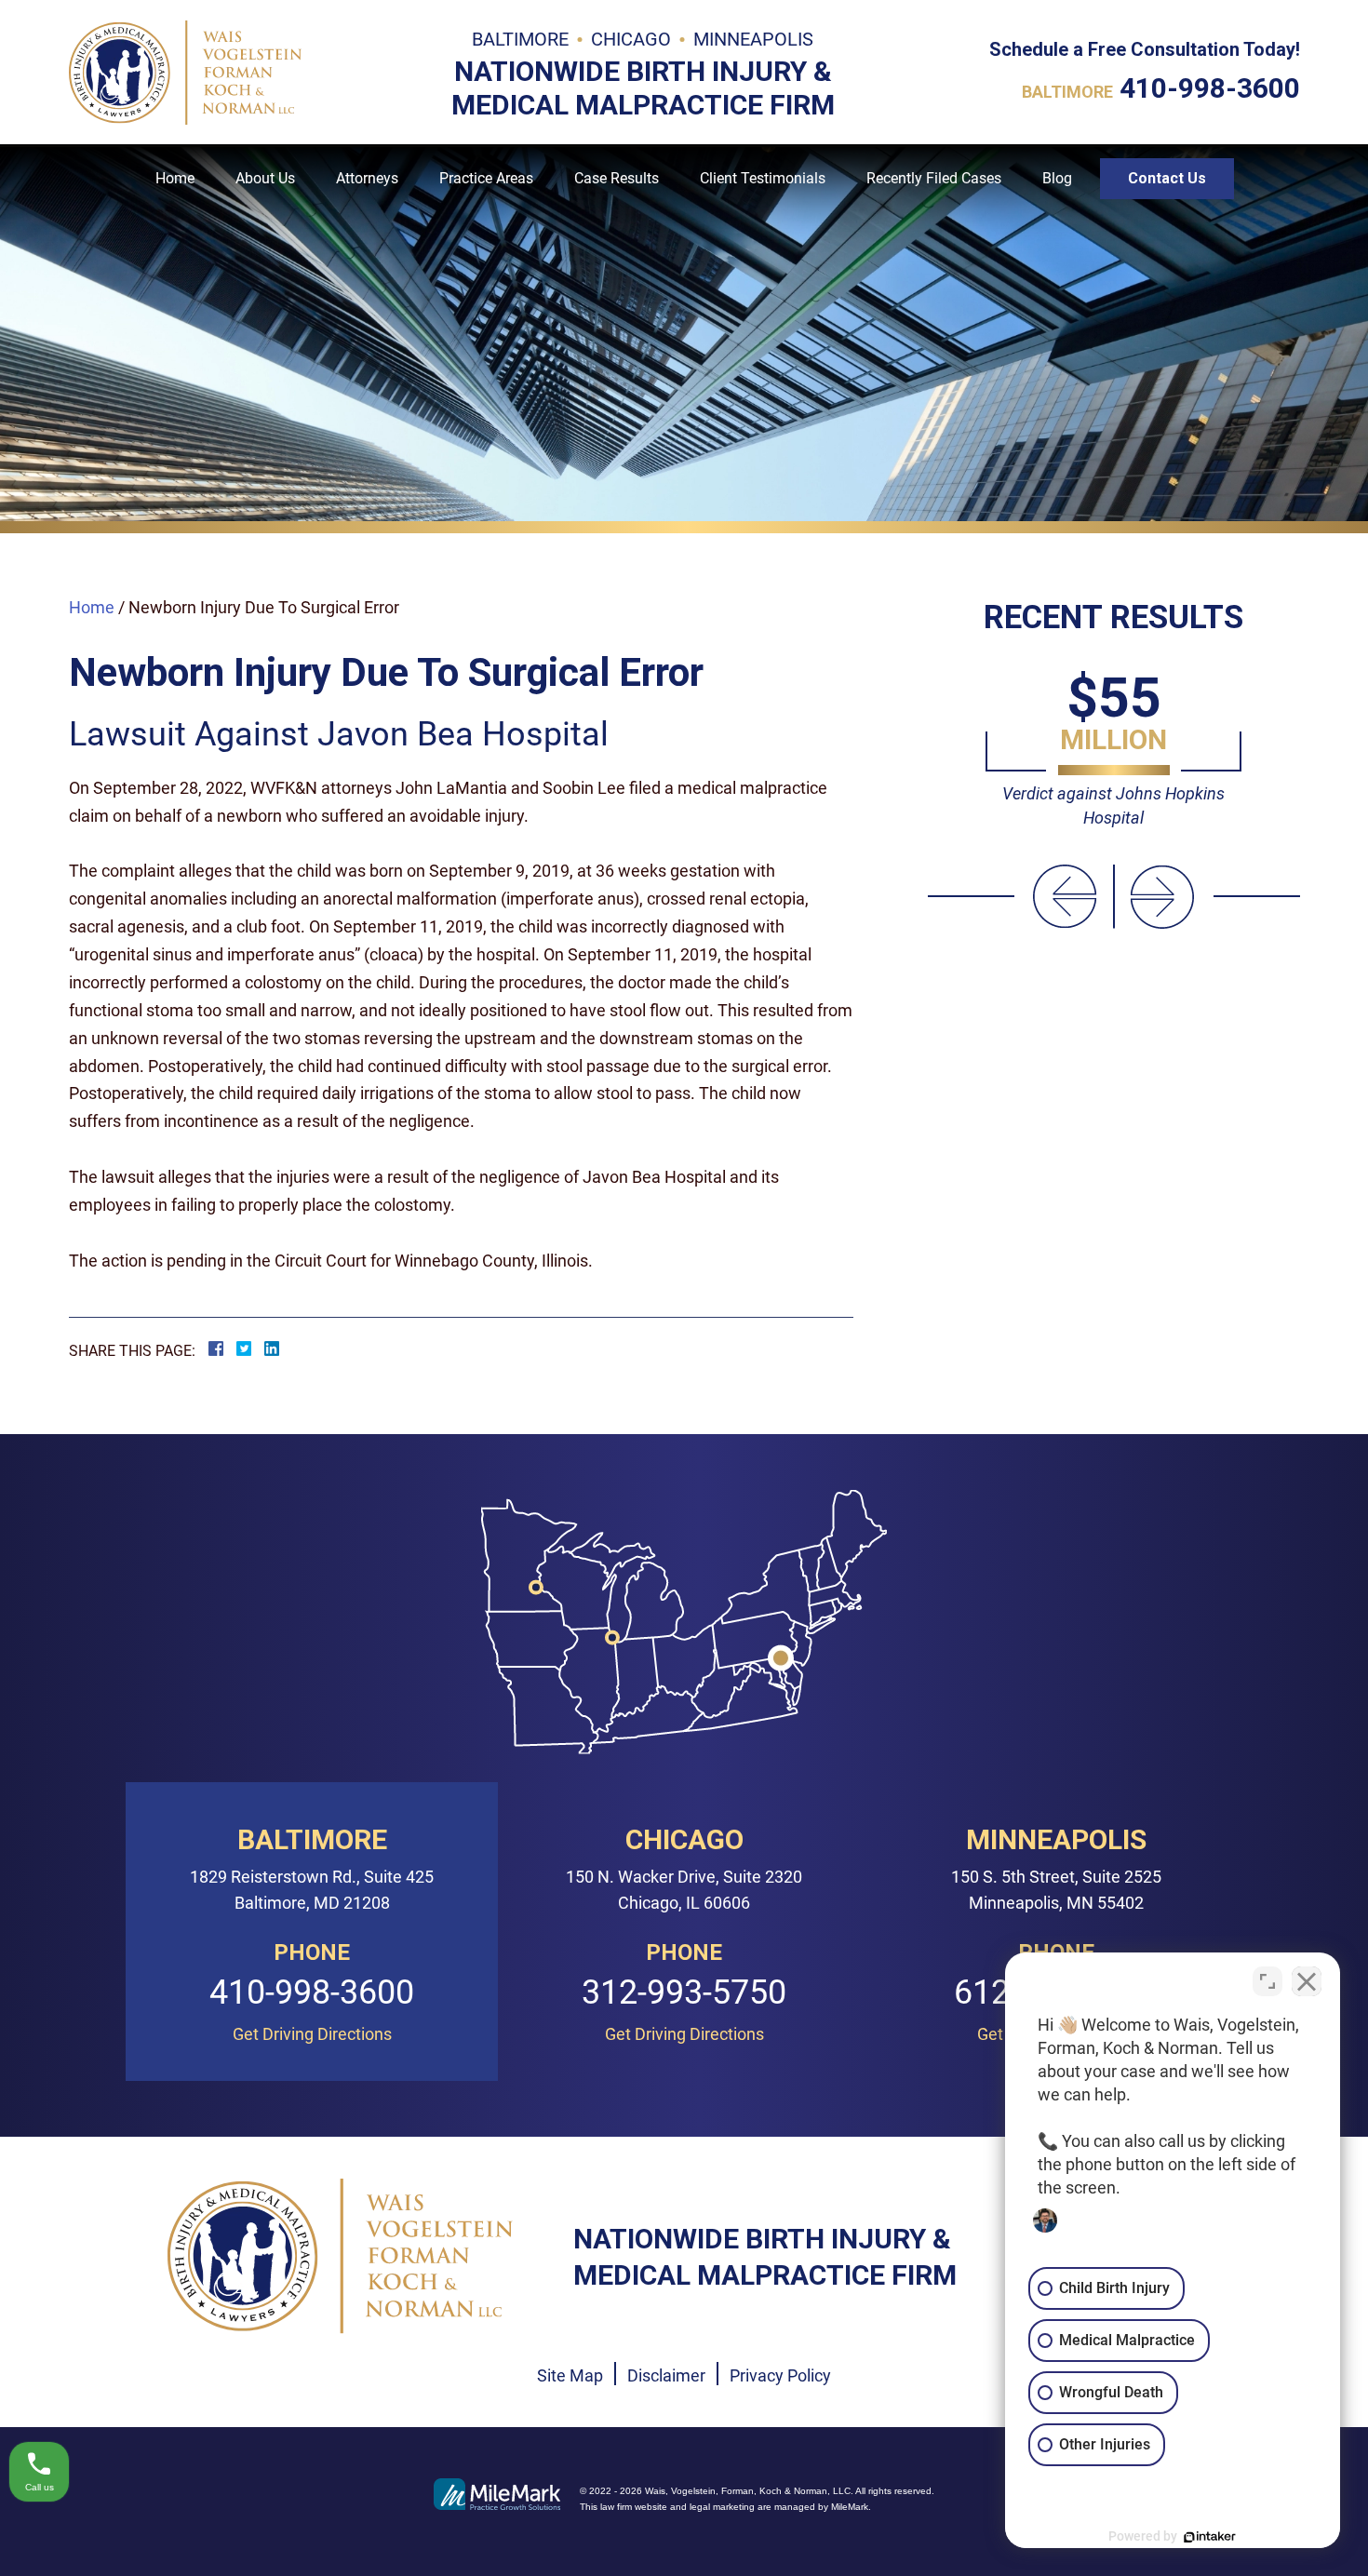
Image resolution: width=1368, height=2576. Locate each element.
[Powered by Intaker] (1210, 2537)
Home (175, 178)
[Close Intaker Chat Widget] (1307, 1981)
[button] (1065, 897)
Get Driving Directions (312, 2034)
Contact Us (1167, 178)
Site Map (570, 2375)
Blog (1057, 178)
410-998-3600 (1210, 88)
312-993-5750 (684, 1993)
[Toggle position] (1267, 1981)
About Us (265, 178)
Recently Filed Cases (934, 178)
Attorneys (367, 178)
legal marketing (722, 2507)
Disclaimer (666, 2375)
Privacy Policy (780, 2375)
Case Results (617, 178)
